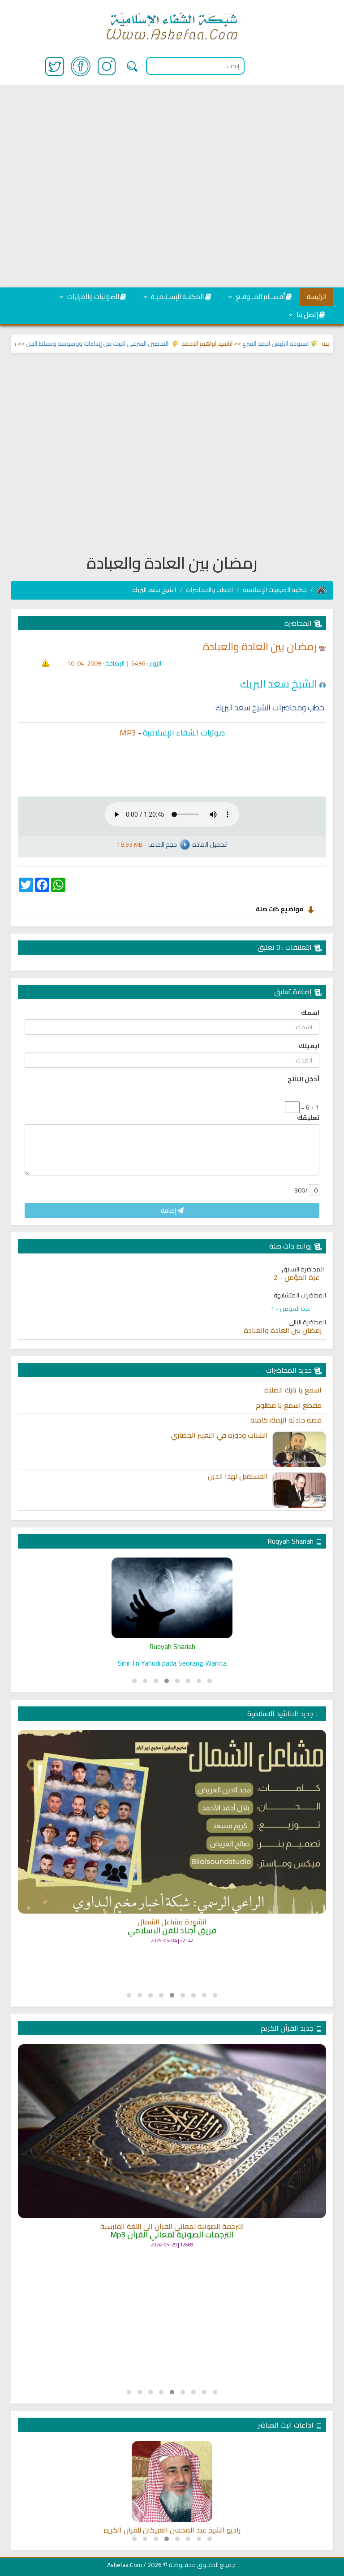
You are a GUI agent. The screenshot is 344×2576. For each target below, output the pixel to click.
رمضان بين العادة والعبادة (283, 1331)
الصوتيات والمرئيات (92, 297)
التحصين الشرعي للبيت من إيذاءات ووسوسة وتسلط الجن (126, 344)
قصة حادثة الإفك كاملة (286, 1420)
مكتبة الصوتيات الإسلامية (275, 590)
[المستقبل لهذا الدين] (299, 1490)
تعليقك (308, 1118)
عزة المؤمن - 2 (297, 1278)
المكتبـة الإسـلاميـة (177, 297)
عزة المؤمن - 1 (291, 1309)
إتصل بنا (307, 315)
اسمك (310, 1013)
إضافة (169, 1210)
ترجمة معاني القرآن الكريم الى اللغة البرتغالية (172, 2227)
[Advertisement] (172, 187)
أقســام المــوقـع (260, 297)
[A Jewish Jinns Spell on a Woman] (172, 1598)
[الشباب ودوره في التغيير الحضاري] (299, 1449)
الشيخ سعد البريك (154, 590)
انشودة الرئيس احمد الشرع (304, 344)
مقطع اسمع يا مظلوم (289, 1405)
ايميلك (309, 1046)
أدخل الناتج (303, 1079)
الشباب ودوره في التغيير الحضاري (219, 1436)
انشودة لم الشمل (172, 1907)
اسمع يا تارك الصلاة (293, 1390)
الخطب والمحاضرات (209, 590)
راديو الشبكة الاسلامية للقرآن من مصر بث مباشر (172, 2530)
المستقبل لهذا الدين (238, 1476)
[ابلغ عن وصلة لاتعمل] (46, 663)
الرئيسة (317, 297)
